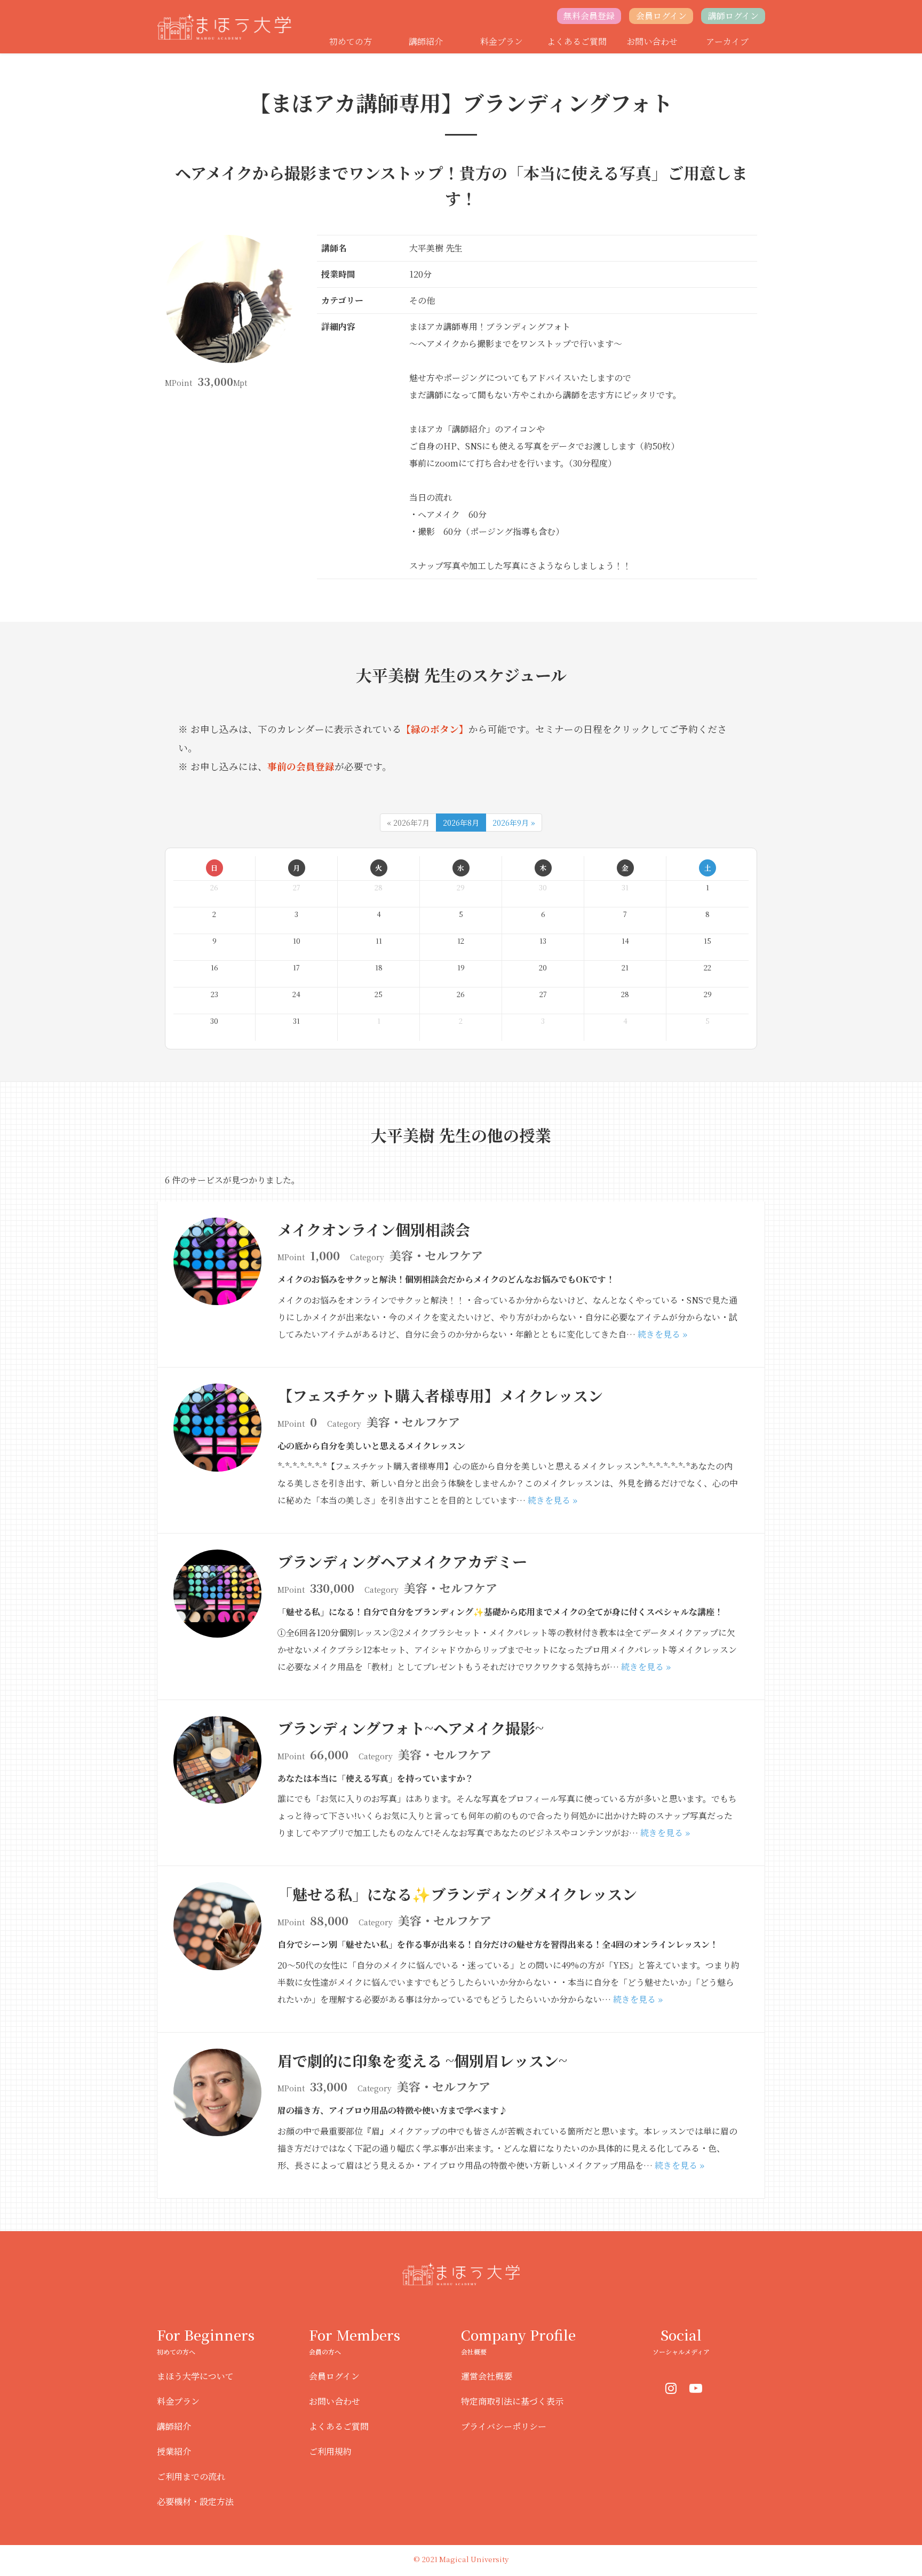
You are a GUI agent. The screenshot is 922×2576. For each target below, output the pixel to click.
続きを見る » (662, 1334)
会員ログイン (661, 16)
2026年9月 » (514, 823)
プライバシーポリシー (504, 2426)
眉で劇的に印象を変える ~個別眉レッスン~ (422, 2060)
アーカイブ (727, 41)
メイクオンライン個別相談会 (374, 1229)
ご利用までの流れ (191, 2476)
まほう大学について (195, 2376)
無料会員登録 (589, 16)
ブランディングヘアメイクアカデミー (402, 1561)
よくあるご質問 (577, 41)
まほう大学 (227, 27)
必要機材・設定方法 (195, 2502)
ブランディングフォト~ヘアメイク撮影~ (411, 1728)
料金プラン (502, 41)
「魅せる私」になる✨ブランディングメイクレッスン (457, 1894)
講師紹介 (426, 41)
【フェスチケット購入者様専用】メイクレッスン (440, 1395)
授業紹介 (174, 2451)
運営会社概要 (487, 2376)
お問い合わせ (652, 41)
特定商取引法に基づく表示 (512, 2401)
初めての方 (351, 41)
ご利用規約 (330, 2451)
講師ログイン (733, 16)
